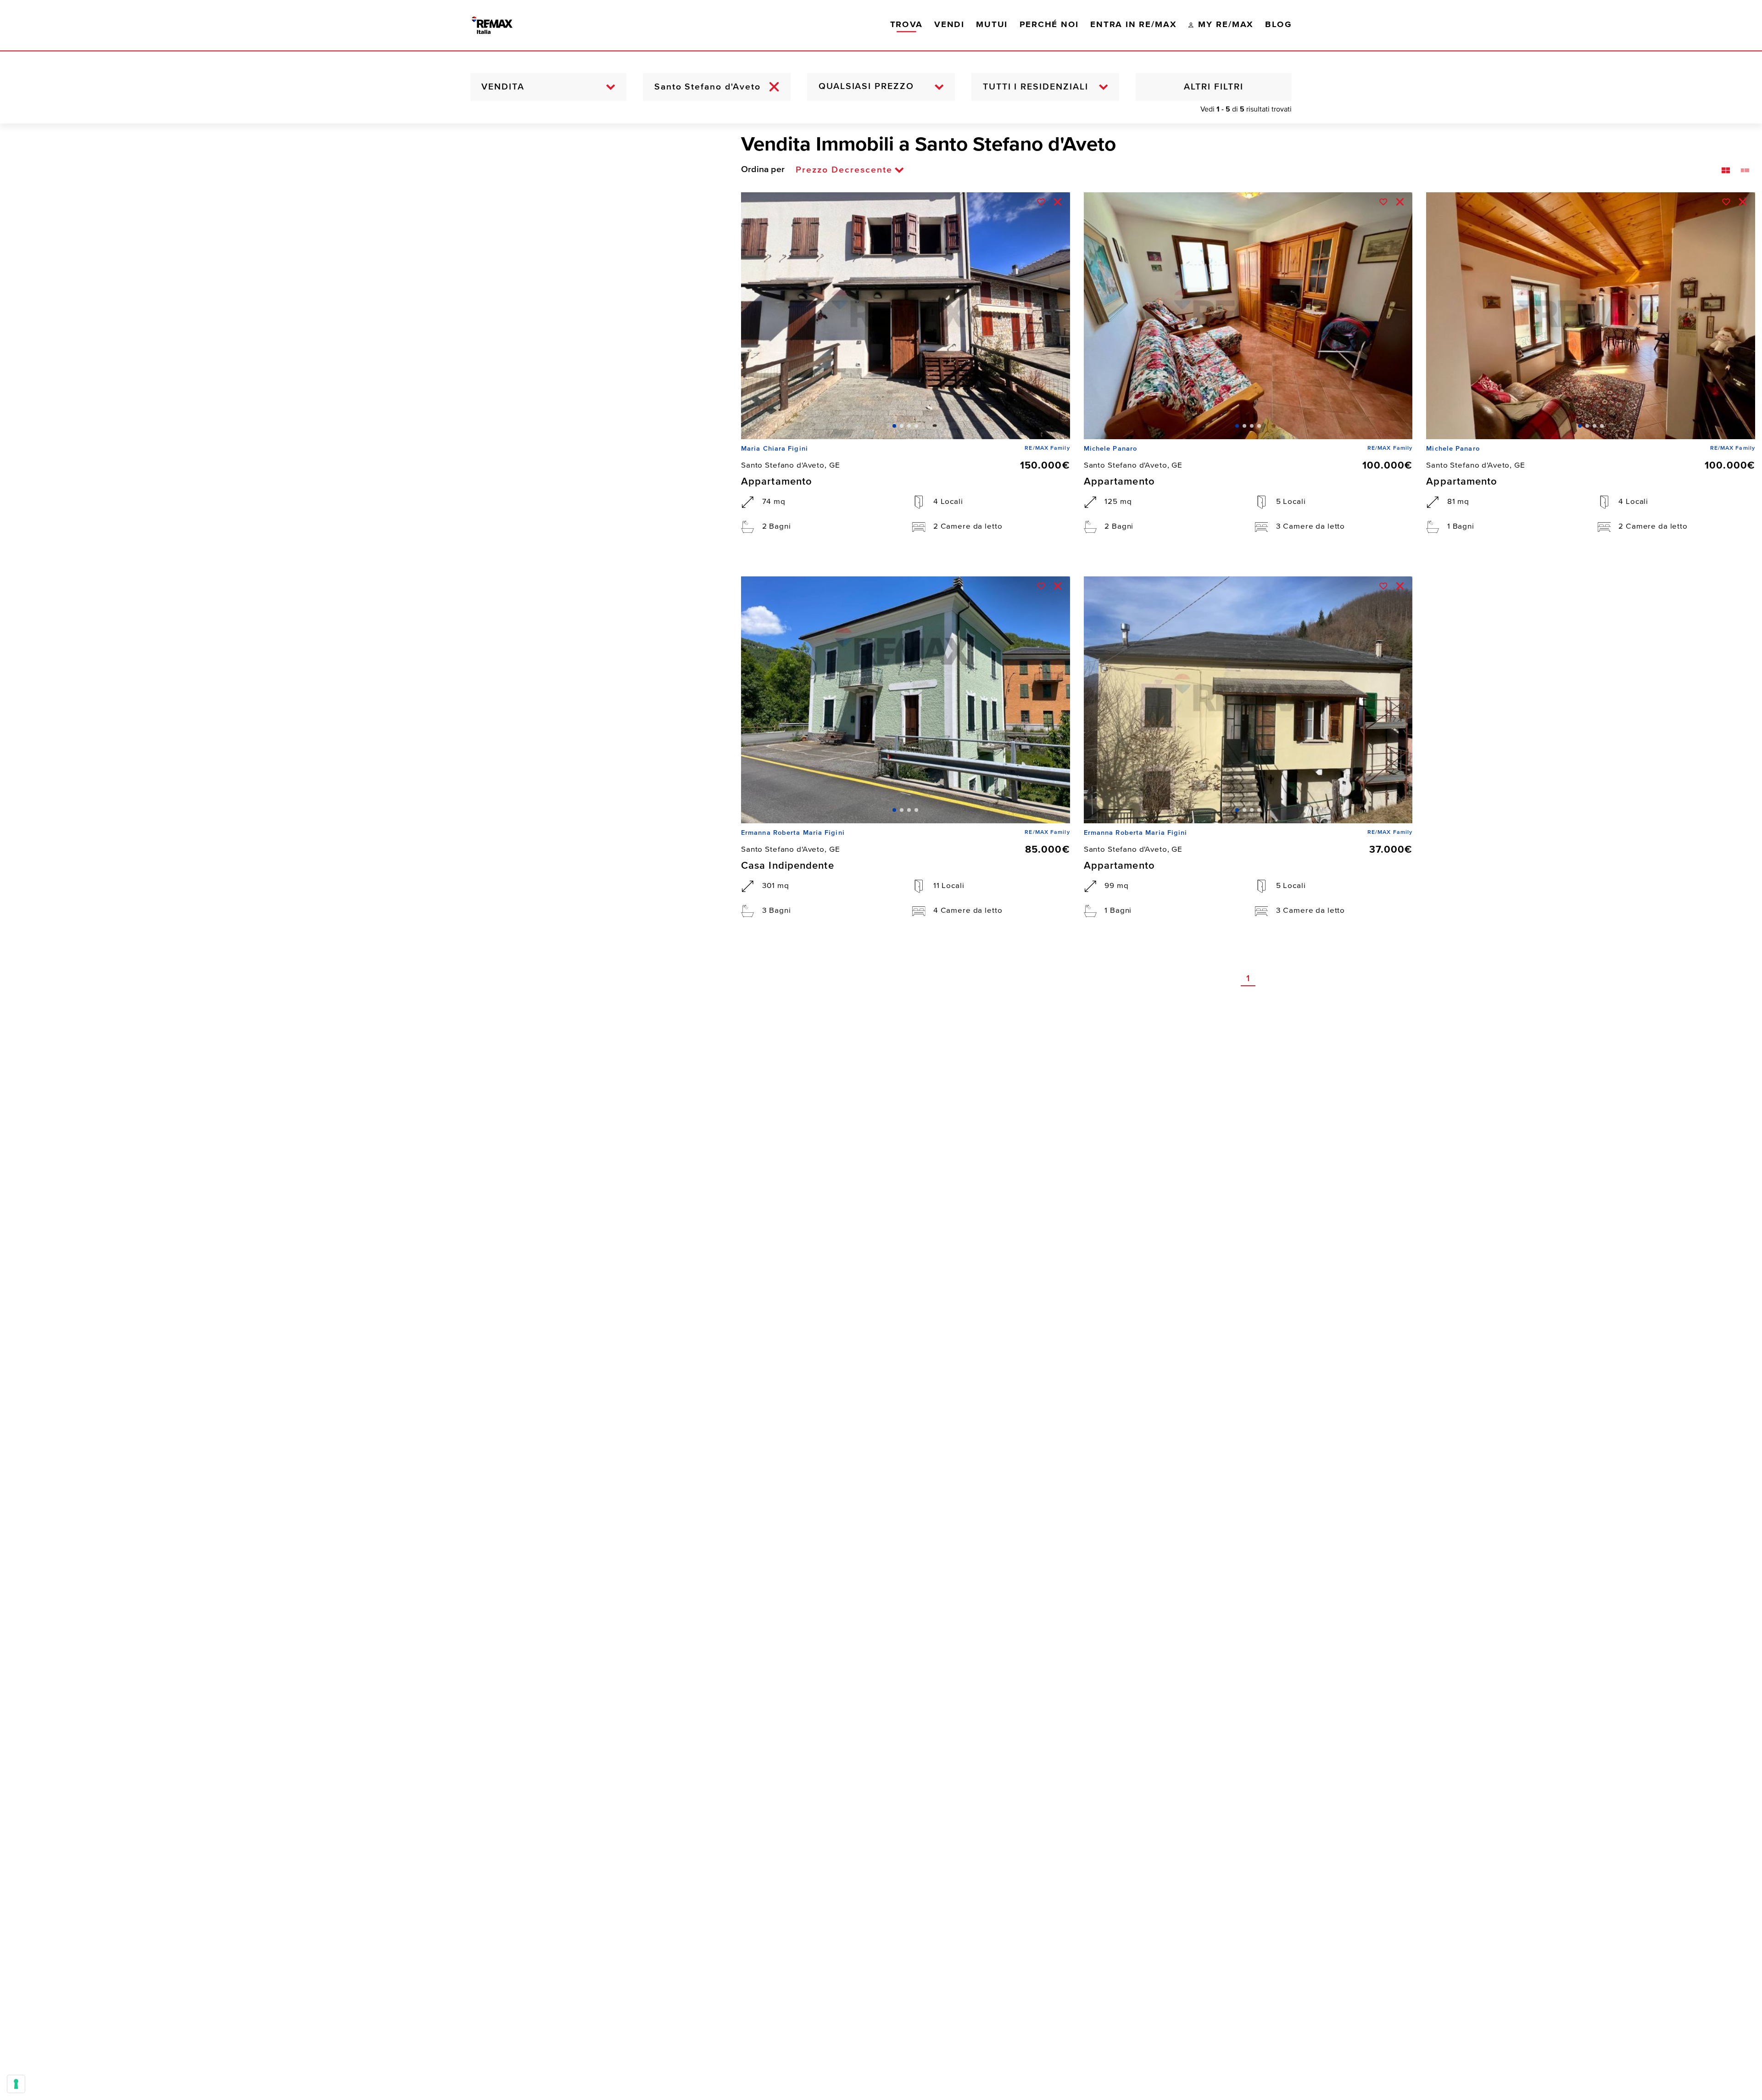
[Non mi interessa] (1058, 202)
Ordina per (763, 170)
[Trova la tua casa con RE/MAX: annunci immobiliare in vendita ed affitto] (502, 25)
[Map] (364, 1112)
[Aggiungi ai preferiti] (1041, 202)
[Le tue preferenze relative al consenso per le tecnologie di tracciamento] (16, 2084)
